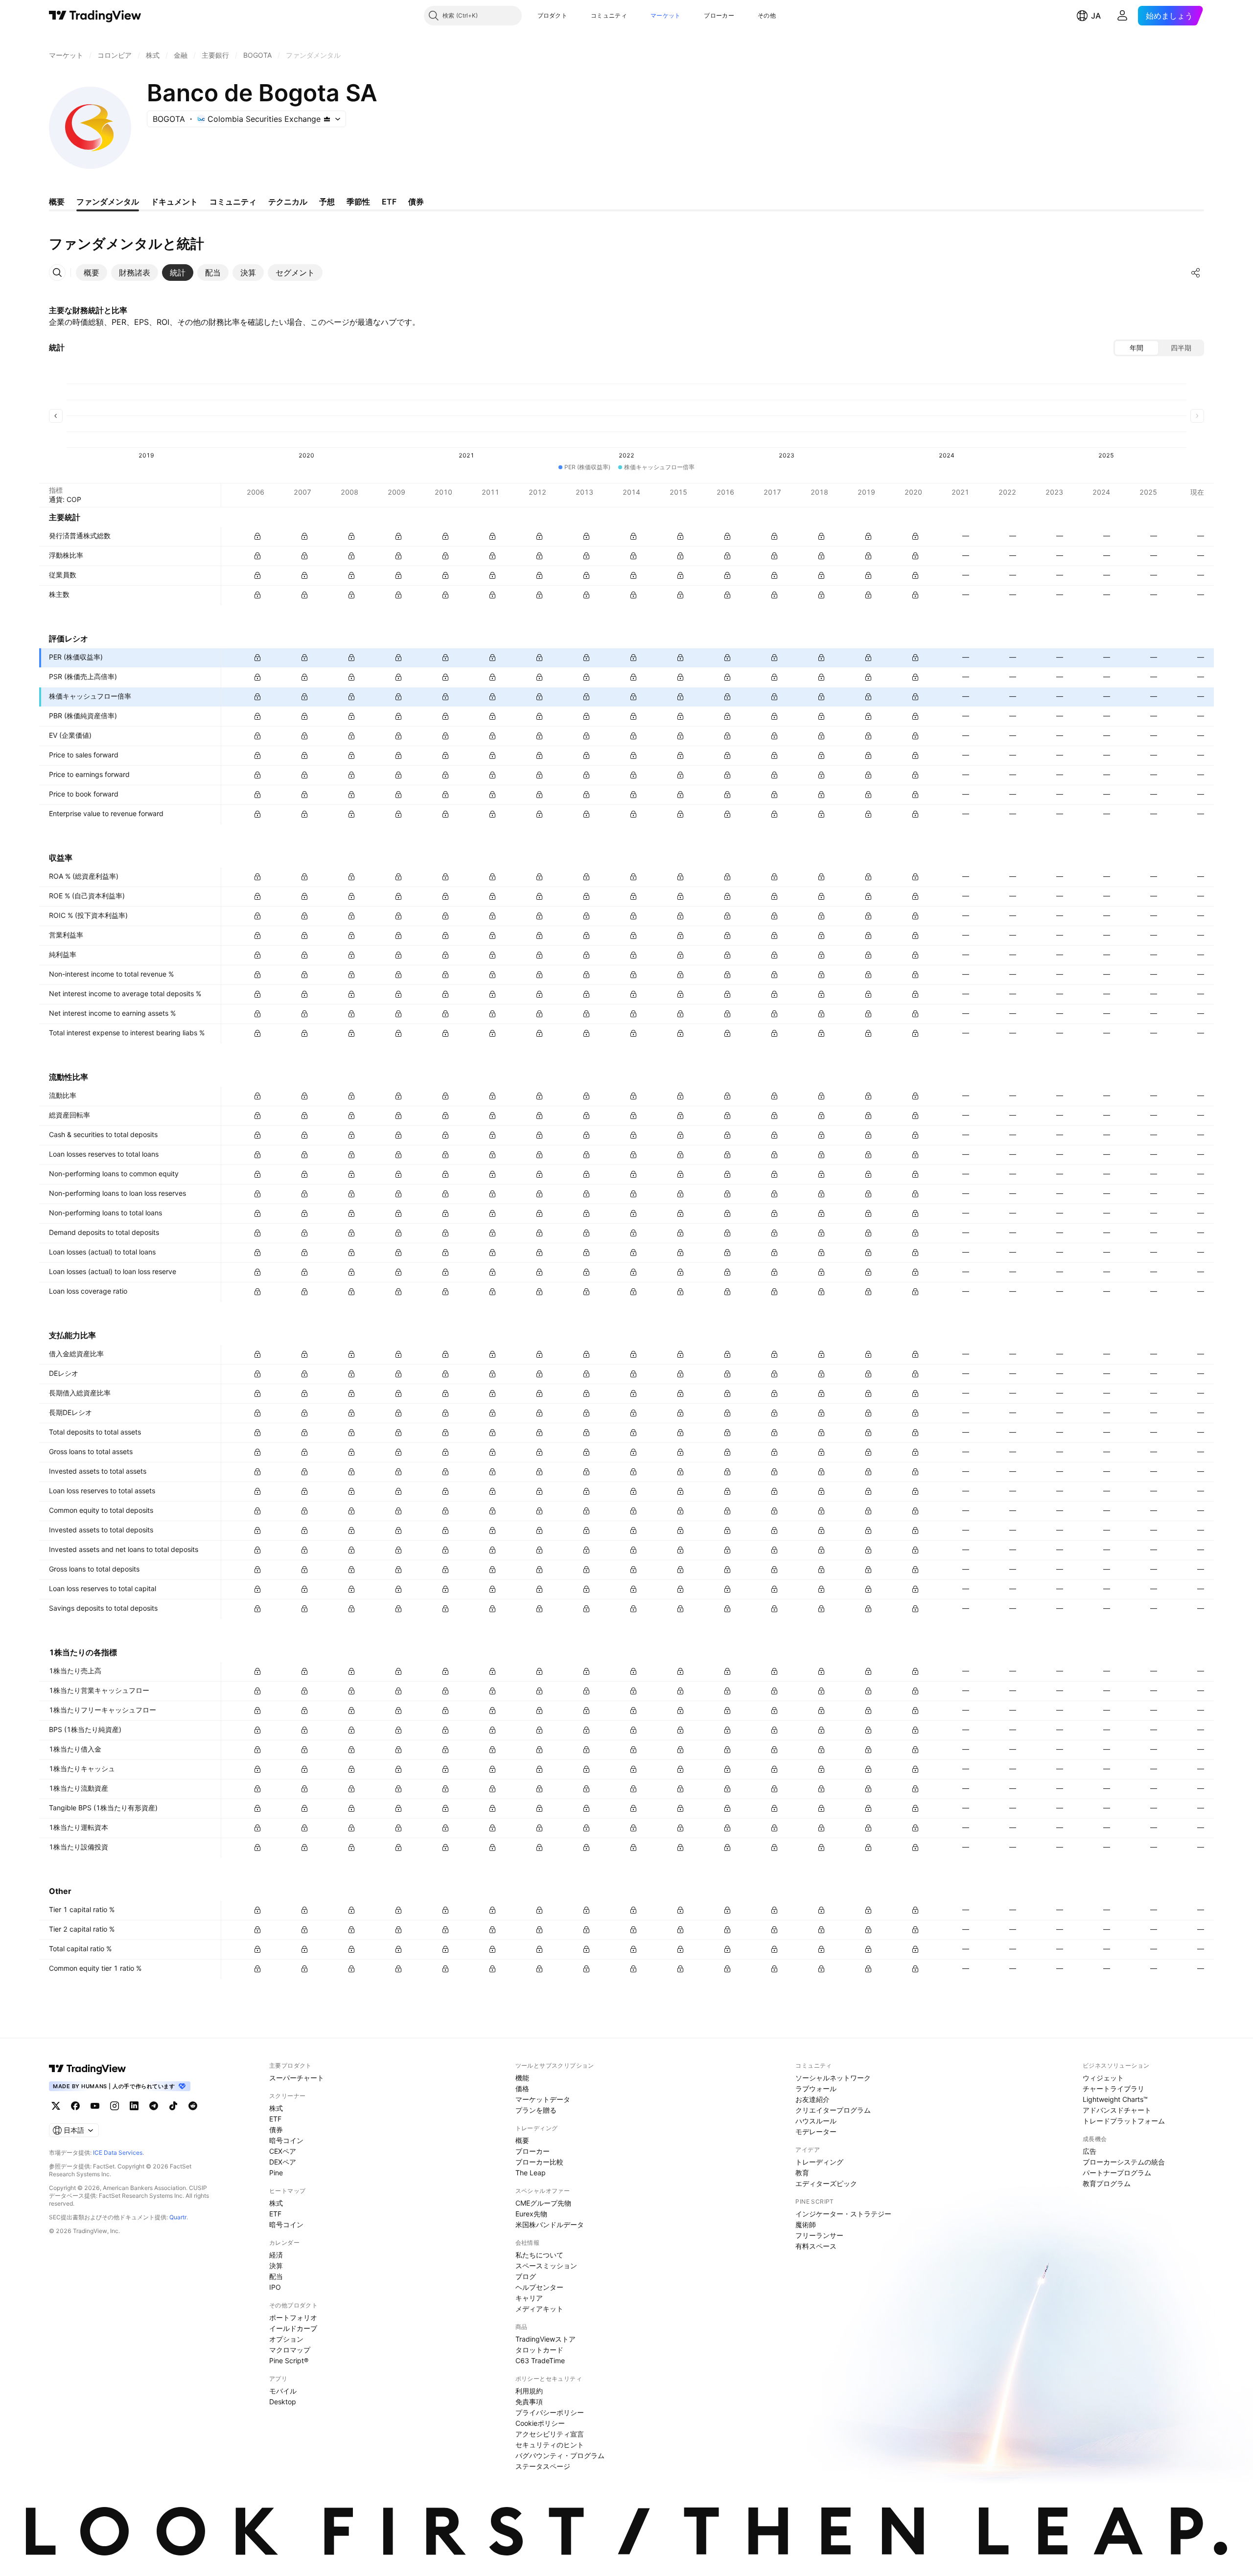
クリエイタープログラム (833, 2110)
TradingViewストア (545, 2339)
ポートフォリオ (293, 2317)
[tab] (92, 273)
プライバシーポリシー (550, 2412)
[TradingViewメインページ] (88, 2069)
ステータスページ (543, 2466)
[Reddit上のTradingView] (193, 2106)
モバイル (283, 2391)
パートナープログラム (1117, 2173)
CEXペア (283, 2151)
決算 (276, 2266)
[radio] (1137, 348)
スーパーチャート (297, 2078)
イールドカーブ (293, 2328)
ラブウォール (816, 2088)
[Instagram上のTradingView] (115, 2106)
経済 (276, 2255)
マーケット (666, 15)
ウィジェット (1103, 2078)
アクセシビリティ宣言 (550, 2434)
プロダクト (553, 15)
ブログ (526, 2276)
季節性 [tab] (358, 202)
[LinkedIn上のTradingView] (134, 2106)
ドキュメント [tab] (174, 202)
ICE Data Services (118, 2153)
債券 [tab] (416, 202)
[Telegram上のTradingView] (154, 2106)
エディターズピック (826, 2183)
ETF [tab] (389, 202)
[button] (575, 16)
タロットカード (539, 2350)
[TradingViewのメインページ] (95, 16)
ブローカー (719, 15)
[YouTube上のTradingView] (95, 2106)
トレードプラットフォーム (1124, 2121)
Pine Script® (289, 2360)
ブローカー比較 (539, 2162)
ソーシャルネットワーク (833, 2078)
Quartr (178, 2217)
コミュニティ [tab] (233, 202)
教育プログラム (1107, 2183)
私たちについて (539, 2255)
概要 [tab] (57, 202)
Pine (276, 2173)
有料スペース (816, 2246)
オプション (286, 2339)
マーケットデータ (543, 2099)
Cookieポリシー (540, 2423)
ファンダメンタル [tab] (108, 202)
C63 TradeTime (540, 2360)
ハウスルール (816, 2121)
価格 (522, 2088)
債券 (276, 2130)
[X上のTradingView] (56, 2106)
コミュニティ (609, 15)
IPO (275, 2287)
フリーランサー (819, 2235)
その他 (767, 15)
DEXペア (283, 2162)
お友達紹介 (812, 2099)
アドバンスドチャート (1117, 2110)
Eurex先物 (531, 2214)
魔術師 (806, 2224)
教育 (802, 2173)
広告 (1090, 2151)
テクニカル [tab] (288, 202)
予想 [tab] (327, 202)
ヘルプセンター (539, 2287)
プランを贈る (536, 2110)
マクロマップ (290, 2350)
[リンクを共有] (1196, 273)
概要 (522, 2140)
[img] (327, 119)
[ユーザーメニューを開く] (1122, 16)
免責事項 (529, 2402)
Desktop (283, 2402)
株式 (276, 2108)
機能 (522, 2078)
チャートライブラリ (1114, 2088)
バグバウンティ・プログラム (560, 2455)
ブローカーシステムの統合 (1124, 2162)
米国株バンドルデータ (550, 2224)
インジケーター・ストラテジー (843, 2214)
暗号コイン (286, 2140)
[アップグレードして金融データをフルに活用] (257, 536)
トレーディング (819, 2162)
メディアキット (539, 2309)
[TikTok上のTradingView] (173, 2106)
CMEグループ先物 (543, 2203)
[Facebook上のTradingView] (75, 2106)
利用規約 (529, 2391)
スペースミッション (546, 2266)
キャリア (529, 2298)
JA (1096, 16)
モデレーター (816, 2131)
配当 (276, 2276)
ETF (275, 2119)
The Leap (531, 2173)
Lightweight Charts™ (1115, 2099)
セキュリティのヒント (550, 2445)
